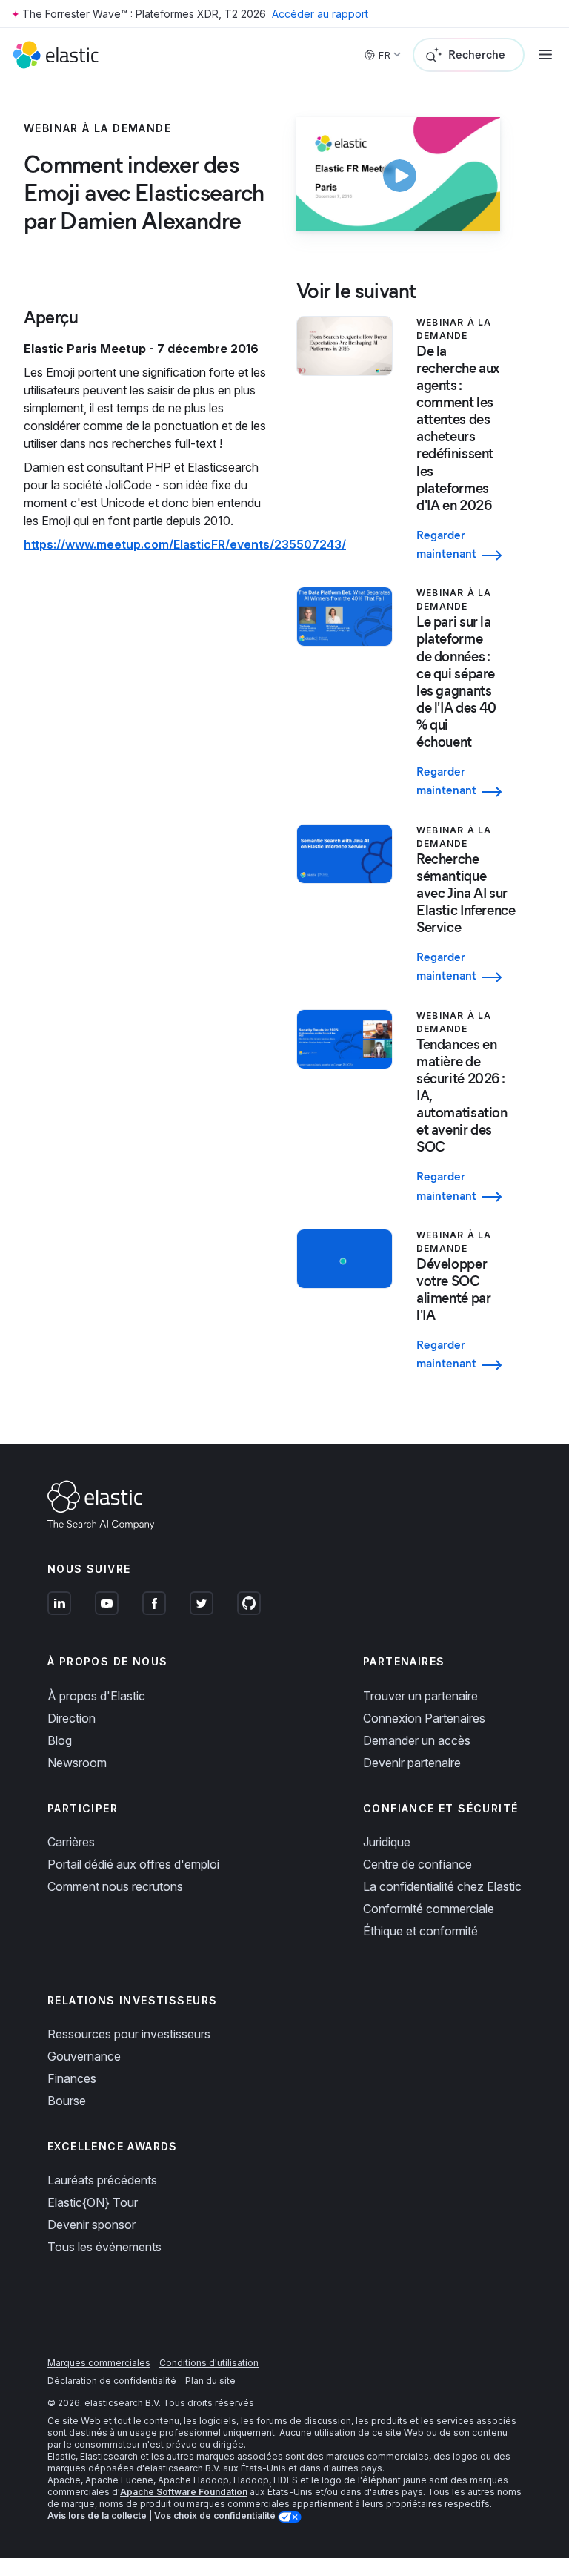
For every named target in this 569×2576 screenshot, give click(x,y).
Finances (72, 2078)
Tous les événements (104, 2247)
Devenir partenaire (412, 1763)
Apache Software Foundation (184, 2492)
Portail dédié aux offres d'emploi (133, 1864)
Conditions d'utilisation (209, 2363)
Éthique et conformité (420, 1931)
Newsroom (77, 1763)
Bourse (67, 2101)
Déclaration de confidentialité (112, 2381)
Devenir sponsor (91, 2225)
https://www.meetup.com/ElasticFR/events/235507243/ (185, 544)
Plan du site (210, 2381)
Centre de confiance (417, 1864)
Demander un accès (417, 1740)
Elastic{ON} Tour (93, 2202)
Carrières (71, 1842)
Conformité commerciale (429, 1909)
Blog (60, 1740)
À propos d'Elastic (96, 1696)
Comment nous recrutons (115, 1886)
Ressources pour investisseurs (129, 2034)
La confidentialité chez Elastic (442, 1886)
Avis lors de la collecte (97, 2516)
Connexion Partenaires (424, 1718)
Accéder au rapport (320, 14)
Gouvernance (84, 2056)
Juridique (387, 1842)
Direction (71, 1718)
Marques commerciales (99, 2363)
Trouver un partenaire (420, 1696)
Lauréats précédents (102, 2180)
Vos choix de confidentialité (216, 2516)
